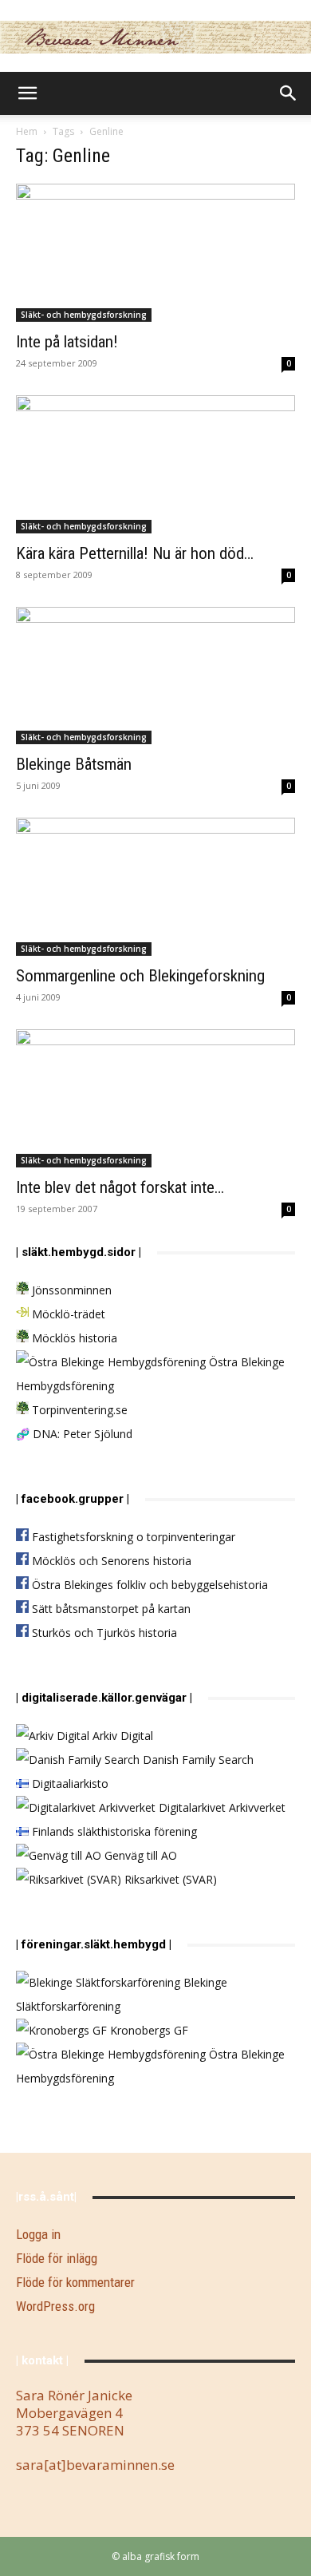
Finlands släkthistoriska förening (113, 1831)
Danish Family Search (197, 1760)
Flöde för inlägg (57, 2258)
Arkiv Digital (121, 1736)
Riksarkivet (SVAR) (169, 1879)
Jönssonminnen (70, 1290)
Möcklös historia (73, 1338)
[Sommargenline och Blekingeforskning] (155, 887)
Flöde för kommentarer (75, 2282)
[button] (27, 93)
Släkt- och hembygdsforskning (84, 315)
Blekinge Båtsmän (74, 764)
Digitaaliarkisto (69, 1783)
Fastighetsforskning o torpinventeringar (132, 1537)
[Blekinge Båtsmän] (155, 676)
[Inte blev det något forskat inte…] (155, 1098)
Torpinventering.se (78, 1410)
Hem (27, 131)
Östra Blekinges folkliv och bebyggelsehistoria (148, 1585)
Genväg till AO (139, 1855)
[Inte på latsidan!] (155, 253)
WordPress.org (55, 2306)
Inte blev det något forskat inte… (120, 1187)
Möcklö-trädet (67, 1314)
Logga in (38, 2234)
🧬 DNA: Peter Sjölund (74, 1434)
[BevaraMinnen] (155, 37)
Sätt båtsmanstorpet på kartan (110, 1609)
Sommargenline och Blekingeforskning (140, 976)
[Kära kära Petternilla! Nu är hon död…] (155, 464)
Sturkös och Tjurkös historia (103, 1633)
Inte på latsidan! (67, 342)
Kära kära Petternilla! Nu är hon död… (135, 553)
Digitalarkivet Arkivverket (220, 1807)
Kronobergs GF (148, 2030)
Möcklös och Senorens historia (110, 1561)
